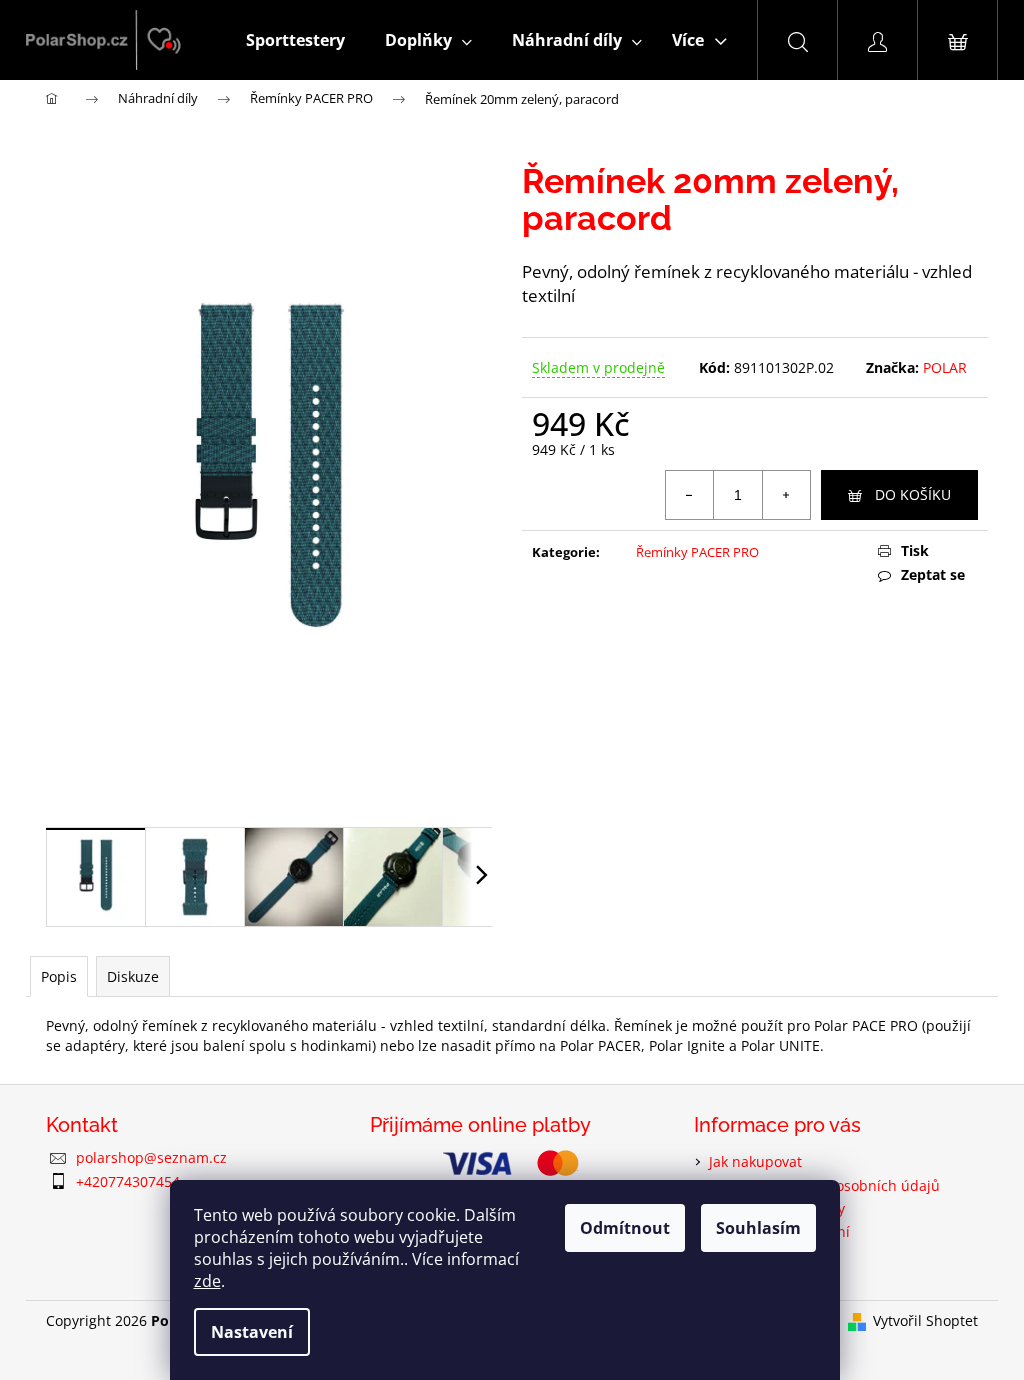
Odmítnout (625, 1228)
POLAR (945, 367)
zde (207, 1281)
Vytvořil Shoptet (925, 1320)
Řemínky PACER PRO (697, 552)
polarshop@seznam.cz (151, 1157)
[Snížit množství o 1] (690, 495)
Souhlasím (758, 1228)
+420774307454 (128, 1181)
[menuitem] (295, 40)
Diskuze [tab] (133, 976)
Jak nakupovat (755, 1161)
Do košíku (913, 494)
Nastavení (252, 1332)
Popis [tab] (59, 976)
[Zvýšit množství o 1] (786, 495)
